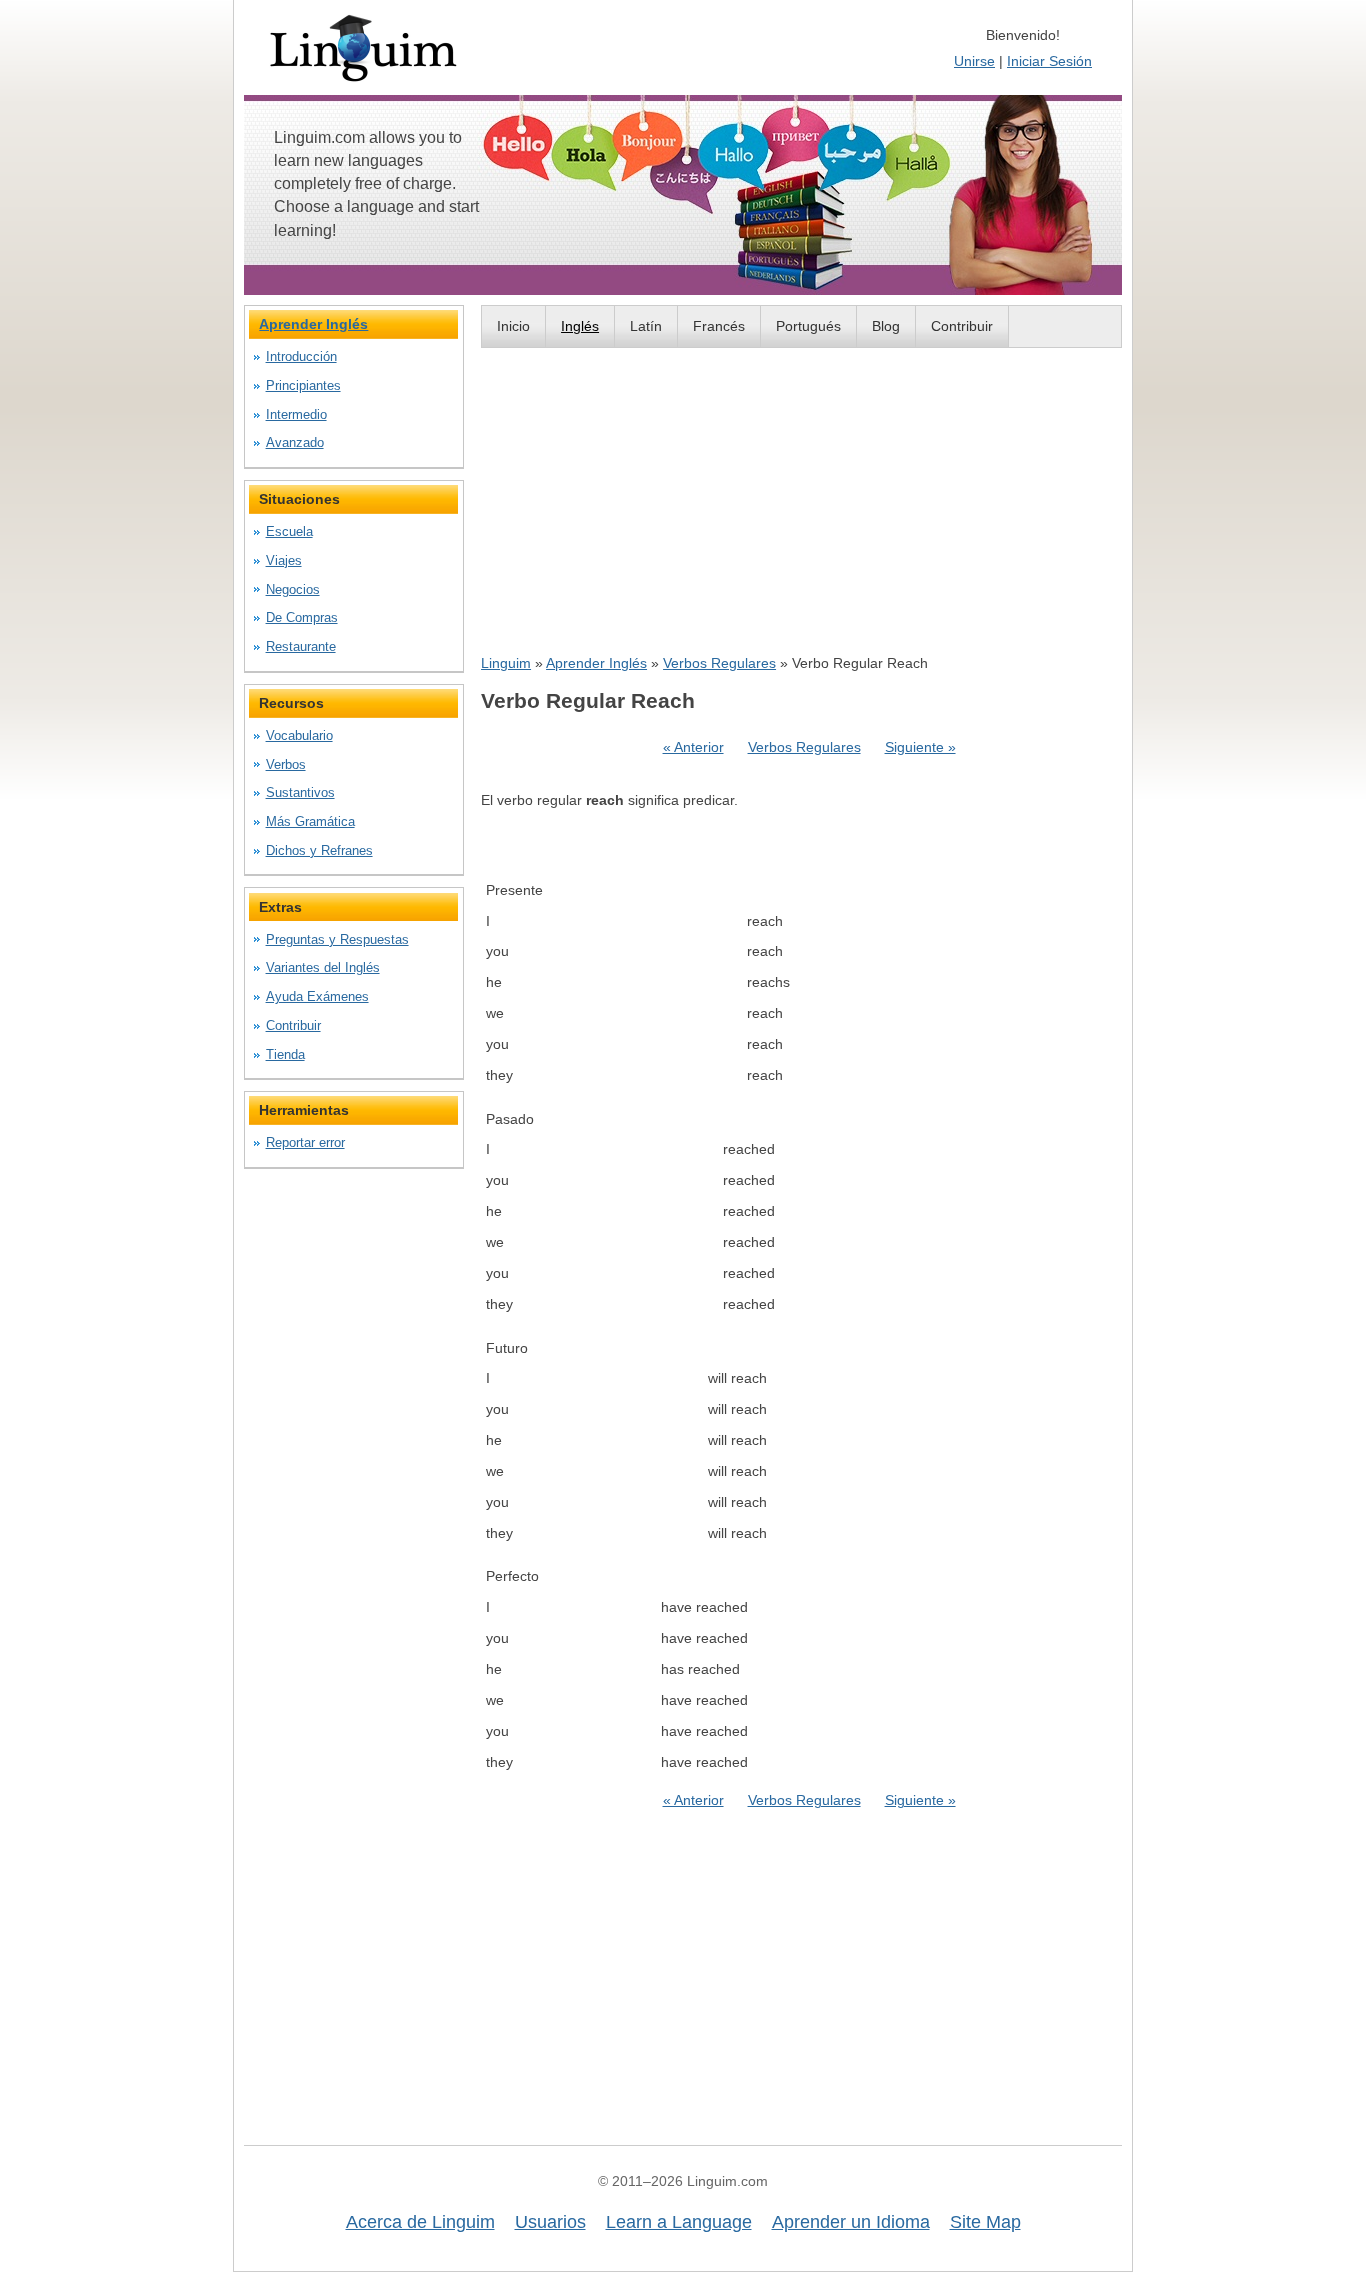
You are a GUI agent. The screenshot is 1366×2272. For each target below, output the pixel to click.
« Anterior (693, 747)
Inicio (513, 326)
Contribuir (962, 326)
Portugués (808, 326)
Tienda (285, 1054)
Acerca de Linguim (420, 2222)
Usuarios (550, 2222)
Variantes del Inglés (323, 967)
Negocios (293, 589)
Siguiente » (920, 747)
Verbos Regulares (719, 663)
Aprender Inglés (596, 663)
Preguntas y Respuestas (337, 939)
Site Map (985, 2222)
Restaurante (301, 646)
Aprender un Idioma (851, 2222)
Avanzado (295, 442)
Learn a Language (679, 2222)
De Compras (302, 617)
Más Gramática (310, 821)
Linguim (506, 663)
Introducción (301, 356)
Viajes (284, 560)
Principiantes (303, 385)
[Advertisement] (801, 500)
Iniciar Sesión (1049, 61)
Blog (886, 326)
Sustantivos (300, 792)
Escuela (289, 531)
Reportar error (305, 1142)
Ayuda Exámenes (317, 996)
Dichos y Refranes (319, 850)
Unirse (974, 61)
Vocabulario (299, 735)
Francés (719, 326)
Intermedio (296, 414)
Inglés (580, 326)
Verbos (286, 764)
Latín (646, 326)
